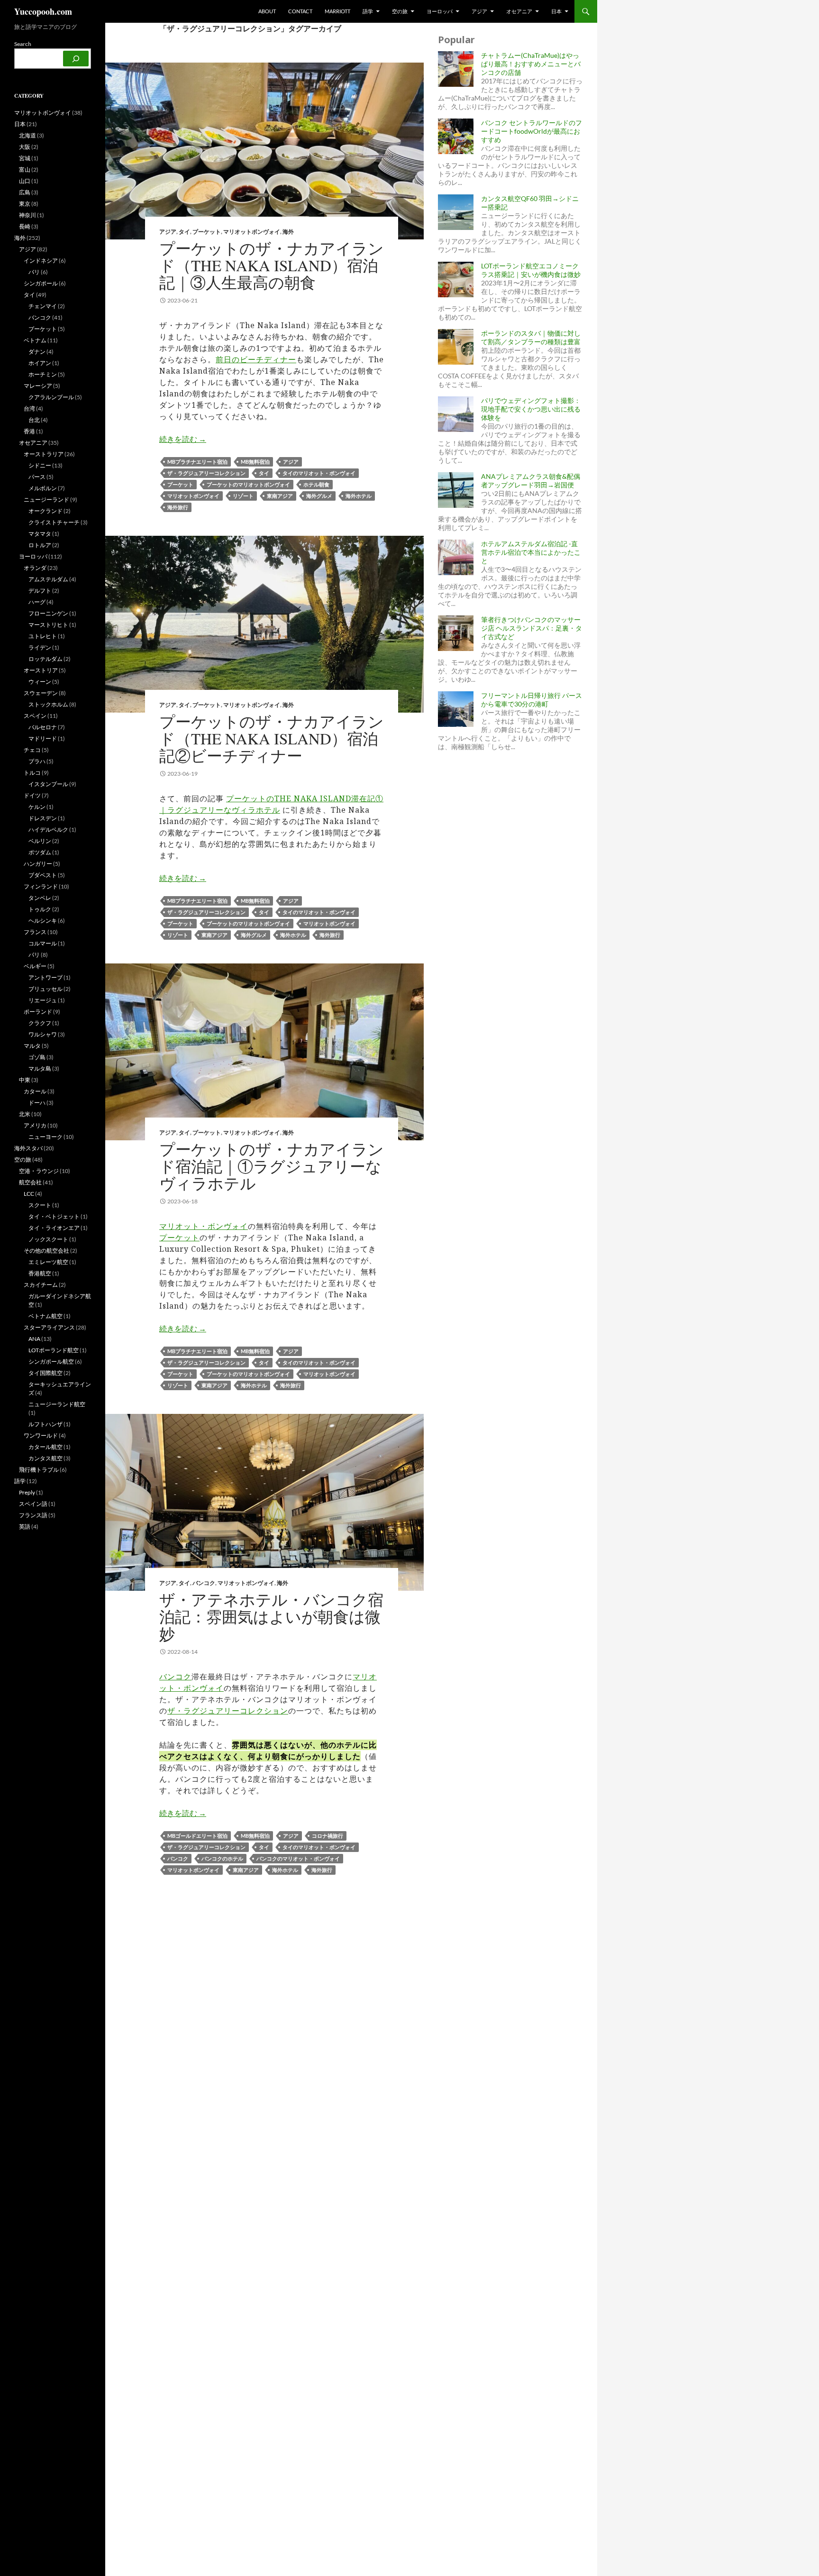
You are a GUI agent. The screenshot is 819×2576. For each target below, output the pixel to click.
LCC (29, 1194)
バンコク (204, 1583)
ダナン (37, 352)
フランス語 (33, 1515)
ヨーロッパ (440, 11)
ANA (34, 1339)
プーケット (207, 232)
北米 (25, 1114)
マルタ (32, 1046)
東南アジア (280, 496)
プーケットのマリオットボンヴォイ (248, 484)
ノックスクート (48, 1239)
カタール (35, 1091)
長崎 (25, 226)
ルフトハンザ (45, 1424)
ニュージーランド (46, 500)
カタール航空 (45, 1447)
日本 (556, 11)
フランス (35, 932)
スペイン (35, 716)
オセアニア (519, 11)
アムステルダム (48, 579)
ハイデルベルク (48, 830)
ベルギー (35, 966)
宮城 (25, 158)
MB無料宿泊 (255, 462)
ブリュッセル (45, 989)
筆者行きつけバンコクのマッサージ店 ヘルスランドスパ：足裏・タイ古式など (532, 628)
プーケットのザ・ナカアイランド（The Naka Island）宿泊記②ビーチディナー (272, 738)
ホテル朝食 (316, 484)
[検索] (76, 59)
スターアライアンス (49, 1327)
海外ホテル (359, 496)
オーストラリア (44, 454)
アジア (479, 11)
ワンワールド (41, 1435)
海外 (288, 232)
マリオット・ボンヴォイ (204, 1226)
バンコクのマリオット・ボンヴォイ (298, 1858)
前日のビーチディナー (256, 359)
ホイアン (40, 363)
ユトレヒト (43, 636)
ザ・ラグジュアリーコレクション (206, 473)
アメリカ (35, 1125)
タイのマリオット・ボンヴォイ (319, 473)
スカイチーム (41, 1285)
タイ (184, 232)
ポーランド (38, 1012)
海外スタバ (28, 1148)
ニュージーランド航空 (57, 1404)
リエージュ (43, 1000)
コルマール (43, 943)
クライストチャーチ (54, 522)
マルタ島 (40, 1068)
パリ (34, 955)
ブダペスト (43, 875)
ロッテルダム (45, 659)
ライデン (40, 647)
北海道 (27, 135)
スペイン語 (33, 1504)
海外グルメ (319, 496)
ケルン (37, 807)
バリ (34, 272)
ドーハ (37, 1103)
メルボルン (43, 488)
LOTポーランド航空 (54, 1350)
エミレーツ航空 (48, 1262)
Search (23, 44)
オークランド (45, 511)
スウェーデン (41, 693)
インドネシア (41, 261)
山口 (25, 181)
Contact (300, 11)
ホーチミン (43, 374)
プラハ (37, 761)
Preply (27, 1492)
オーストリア (41, 670)
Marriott (337, 11)
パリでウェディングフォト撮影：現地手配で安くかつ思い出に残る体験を (531, 409)
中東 (25, 1080)
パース (37, 477)
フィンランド (41, 886)
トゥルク (40, 909)
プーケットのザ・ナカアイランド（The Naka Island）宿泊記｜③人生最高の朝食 (272, 265)
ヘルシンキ (43, 921)
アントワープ (45, 977)
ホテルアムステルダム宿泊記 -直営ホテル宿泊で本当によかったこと (531, 552)
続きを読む (183, 439)
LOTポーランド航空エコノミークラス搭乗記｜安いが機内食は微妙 (531, 270)
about (267, 11)
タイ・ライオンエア (54, 1228)
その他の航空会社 (46, 1251)
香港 (29, 431)
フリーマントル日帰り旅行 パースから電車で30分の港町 (532, 700)
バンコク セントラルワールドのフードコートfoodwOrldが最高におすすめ (532, 131)
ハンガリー (38, 864)
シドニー (40, 465)
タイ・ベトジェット (54, 1216)
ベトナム (35, 340)
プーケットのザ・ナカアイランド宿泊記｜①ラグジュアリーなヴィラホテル (272, 1166)
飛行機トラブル (39, 1470)
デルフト (40, 591)
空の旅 (400, 11)
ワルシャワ (43, 1034)
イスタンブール (48, 784)
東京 (25, 204)
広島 (25, 192)
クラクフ (40, 1023)
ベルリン (40, 841)
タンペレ (40, 898)
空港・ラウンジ (39, 1171)
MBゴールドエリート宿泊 (197, 1836)
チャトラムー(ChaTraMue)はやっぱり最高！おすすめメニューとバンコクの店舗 (531, 64)
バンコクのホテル (222, 1858)
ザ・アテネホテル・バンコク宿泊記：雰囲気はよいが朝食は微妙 (271, 1616)
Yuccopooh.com (43, 11)
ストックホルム (48, 704)
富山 (25, 170)
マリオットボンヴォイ (252, 232)
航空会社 (30, 1182)
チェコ (32, 750)
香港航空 (40, 1273)
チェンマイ (43, 306)
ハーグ (37, 602)
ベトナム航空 (45, 1316)
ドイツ (32, 795)
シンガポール (41, 283)
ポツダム (40, 852)
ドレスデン (43, 818)
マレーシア (38, 386)
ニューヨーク (45, 1137)
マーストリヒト (48, 625)
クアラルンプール (51, 397)
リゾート (243, 496)
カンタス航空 (45, 1458)
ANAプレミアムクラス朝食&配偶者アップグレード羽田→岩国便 (531, 481)
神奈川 (27, 215)
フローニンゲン (48, 613)
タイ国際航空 (45, 1373)
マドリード (43, 738)
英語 (25, 1526)
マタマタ (40, 534)
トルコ (32, 773)
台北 (34, 420)
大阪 (25, 147)
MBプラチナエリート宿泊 (197, 462)
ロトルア (40, 545)
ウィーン (40, 682)
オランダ (35, 568)
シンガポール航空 (51, 1361)
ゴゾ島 (37, 1057)
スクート (40, 1205)
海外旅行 (178, 507)
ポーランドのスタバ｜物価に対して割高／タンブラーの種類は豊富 (531, 337)
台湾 (29, 408)
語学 (368, 11)
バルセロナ (43, 727)
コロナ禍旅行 (328, 1836)
